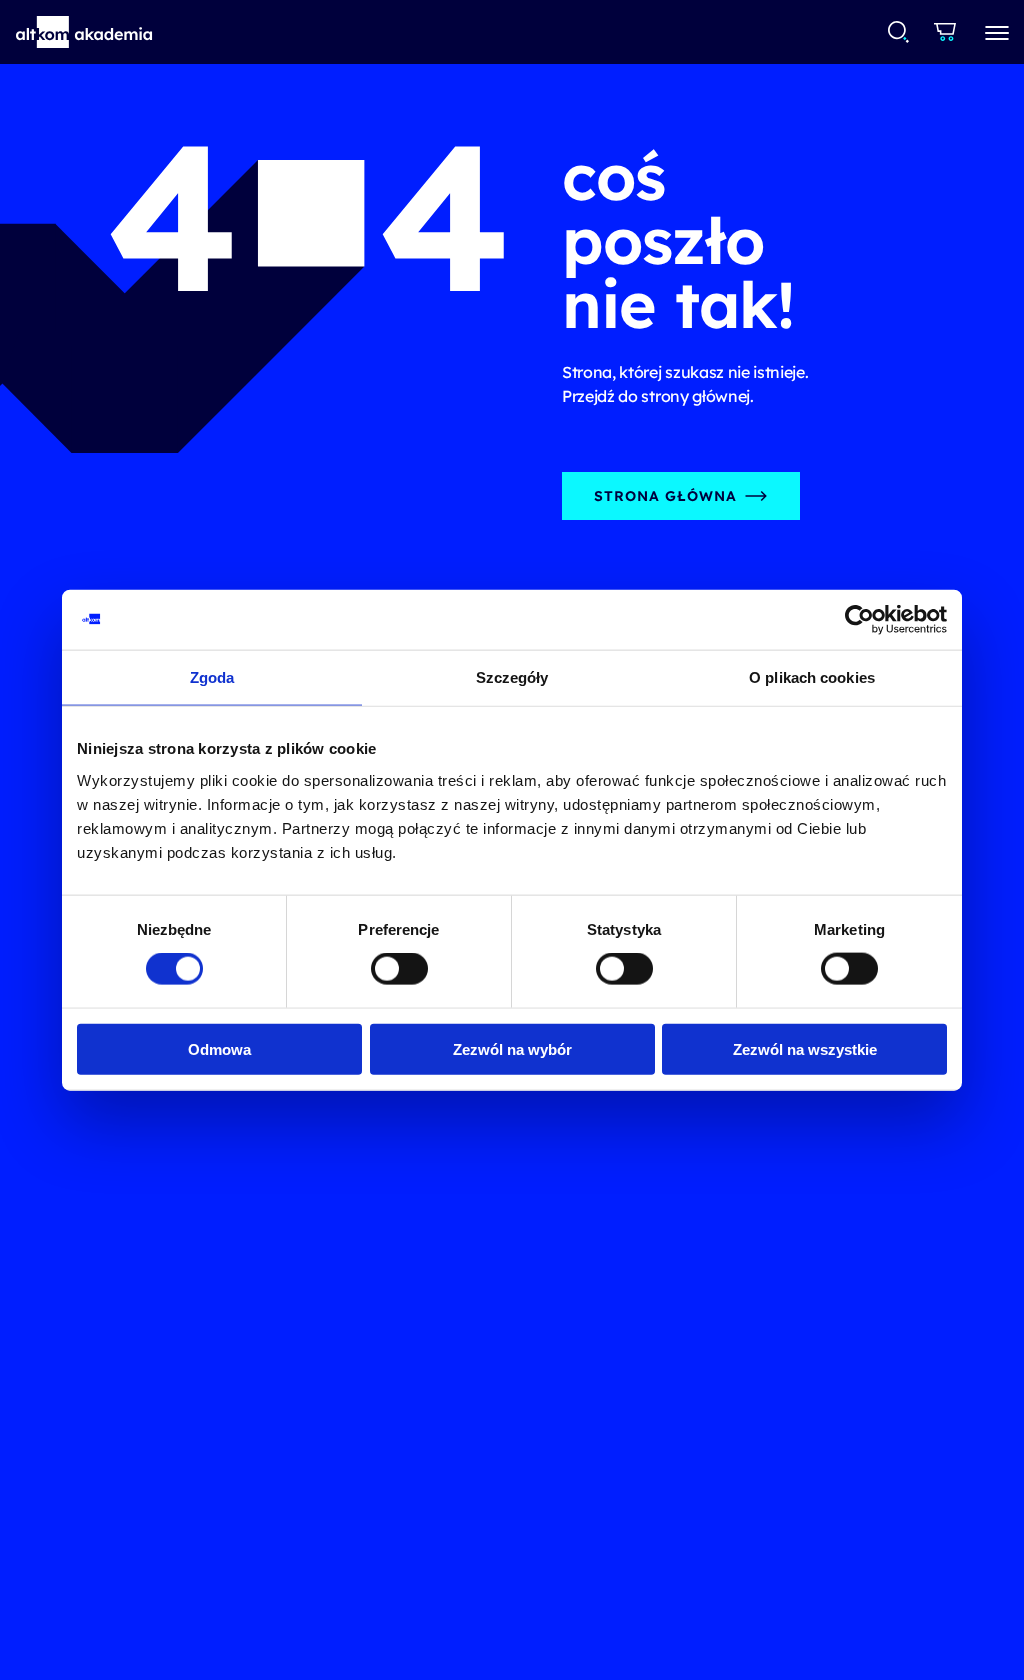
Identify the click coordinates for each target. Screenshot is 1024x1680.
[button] (84, 32)
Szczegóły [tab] (512, 677)
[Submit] (898, 32)
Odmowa (219, 1048)
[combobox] (899, 32)
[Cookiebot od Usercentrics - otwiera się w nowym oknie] (859, 620)
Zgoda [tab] (212, 677)
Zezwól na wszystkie (805, 1048)
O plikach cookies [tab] (812, 677)
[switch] (399, 969)
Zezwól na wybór (512, 1048)
